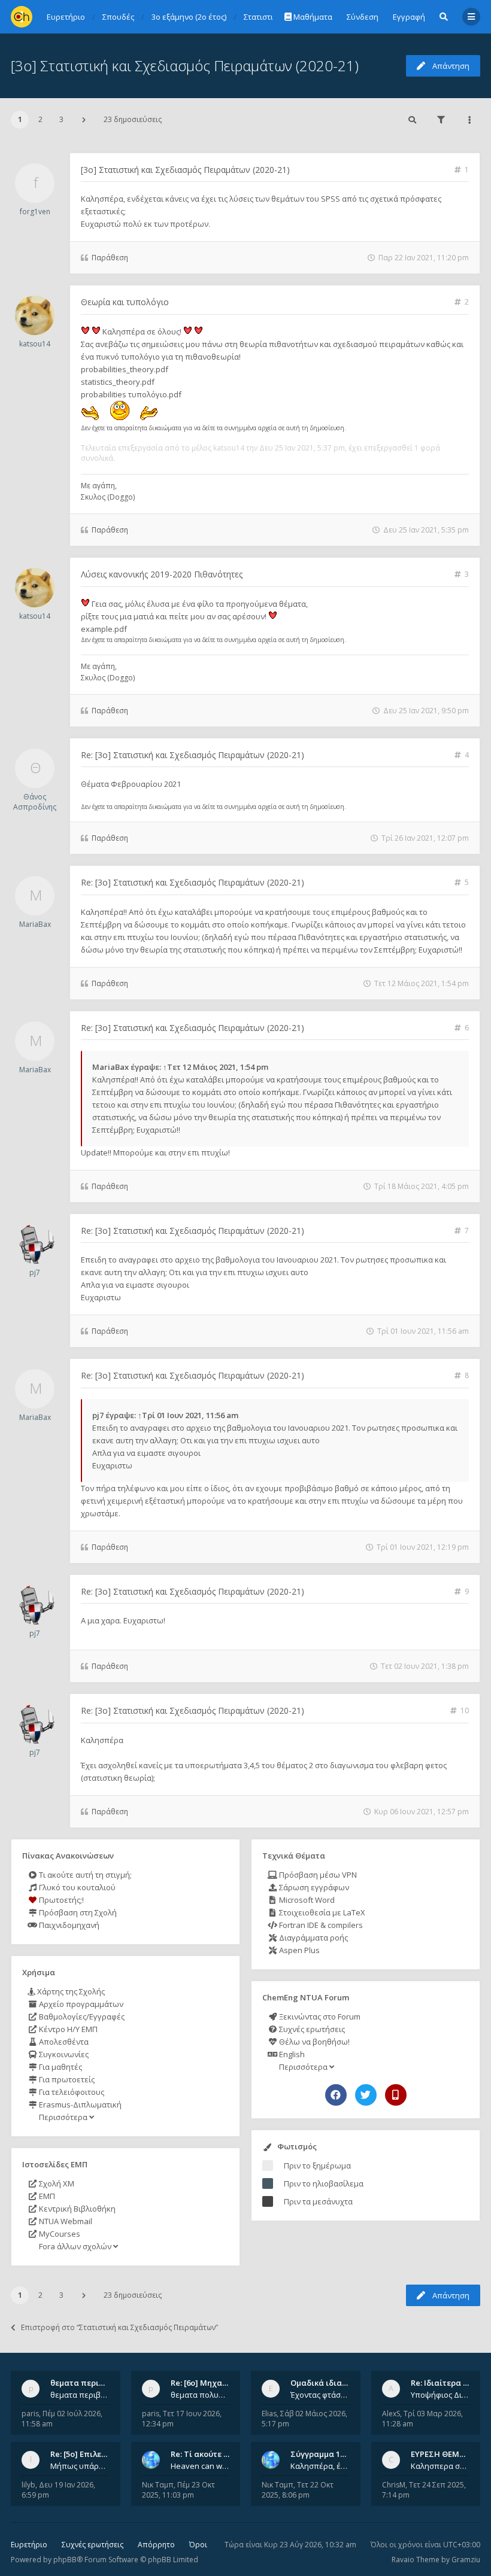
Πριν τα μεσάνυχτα (318, 2201)
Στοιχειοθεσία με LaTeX (321, 1912)
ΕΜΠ (46, 2196)
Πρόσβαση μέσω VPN (317, 1875)
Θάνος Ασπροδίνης (35, 802)
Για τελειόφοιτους (71, 2092)
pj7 (35, 1272)
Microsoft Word (306, 1900)
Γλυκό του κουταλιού (76, 1887)
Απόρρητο (156, 2545)
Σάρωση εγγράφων (313, 1887)
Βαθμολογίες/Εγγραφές (81, 2017)
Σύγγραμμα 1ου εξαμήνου (340, 2454)
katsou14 (35, 344)
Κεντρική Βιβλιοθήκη (76, 2209)
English (291, 2054)
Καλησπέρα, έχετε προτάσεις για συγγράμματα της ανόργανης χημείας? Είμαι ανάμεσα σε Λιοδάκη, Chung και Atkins (320, 2466)
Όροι (198, 2545)
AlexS (391, 2414)
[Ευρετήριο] (22, 17)
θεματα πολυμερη (200, 2395)
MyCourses (59, 2234)
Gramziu (466, 2560)
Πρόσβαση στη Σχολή (77, 1912)
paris (30, 2414)
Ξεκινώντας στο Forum (319, 2017)
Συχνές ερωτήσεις (311, 2029)
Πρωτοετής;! (60, 1900)
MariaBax (35, 924)
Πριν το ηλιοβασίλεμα (324, 2183)
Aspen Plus (298, 1950)
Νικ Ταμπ (158, 2485)
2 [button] (40, 119)
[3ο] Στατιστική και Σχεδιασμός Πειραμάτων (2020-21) (185, 66)
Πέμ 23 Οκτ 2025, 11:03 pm (178, 2490)
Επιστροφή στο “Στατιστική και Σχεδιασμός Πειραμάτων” (119, 2327)
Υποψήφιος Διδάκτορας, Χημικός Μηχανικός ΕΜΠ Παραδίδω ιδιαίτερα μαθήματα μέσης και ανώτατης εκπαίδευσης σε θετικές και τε (440, 2395)
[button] (84, 120)
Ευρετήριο (29, 2545)
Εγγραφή (409, 17)
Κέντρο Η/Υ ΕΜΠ (67, 2029)
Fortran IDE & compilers (320, 1925)
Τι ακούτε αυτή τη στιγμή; (84, 1875)
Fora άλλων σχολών (75, 2246)
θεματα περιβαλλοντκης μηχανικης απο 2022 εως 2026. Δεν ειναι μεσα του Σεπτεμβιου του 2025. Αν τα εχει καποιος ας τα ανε (80, 2395)
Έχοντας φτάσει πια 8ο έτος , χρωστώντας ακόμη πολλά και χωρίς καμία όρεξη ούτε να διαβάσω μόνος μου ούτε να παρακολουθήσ (320, 2395)
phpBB (65, 2560)
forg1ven (35, 212)
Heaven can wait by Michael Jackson (200, 2466)
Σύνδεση (363, 17)
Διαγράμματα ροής (313, 1938)
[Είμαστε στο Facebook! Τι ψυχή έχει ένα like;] (336, 2095)
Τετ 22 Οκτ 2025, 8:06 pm (298, 2490)
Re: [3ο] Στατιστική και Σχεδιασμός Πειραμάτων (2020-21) (193, 755)
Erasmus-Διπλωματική (79, 2104)
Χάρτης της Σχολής (70, 1991)
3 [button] (61, 119)
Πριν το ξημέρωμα (317, 2166)
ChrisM (394, 2485)
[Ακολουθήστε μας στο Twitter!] (366, 2095)
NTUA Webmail (65, 2221)
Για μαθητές (60, 2067)
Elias (269, 2414)
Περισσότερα (63, 2117)
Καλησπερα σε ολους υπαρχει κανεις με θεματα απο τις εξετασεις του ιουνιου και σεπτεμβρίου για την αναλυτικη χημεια (440, 2466)
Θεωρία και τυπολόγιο (125, 302)
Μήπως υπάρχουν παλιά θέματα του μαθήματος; (80, 2466)
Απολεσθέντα (63, 2042)
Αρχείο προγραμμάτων (80, 2004)
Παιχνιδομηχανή (68, 1925)
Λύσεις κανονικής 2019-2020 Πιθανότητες (162, 574)
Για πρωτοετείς (66, 2079)
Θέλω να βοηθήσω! (313, 2042)
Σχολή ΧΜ (56, 2183)
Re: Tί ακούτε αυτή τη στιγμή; (227, 2454)
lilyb (28, 2485)
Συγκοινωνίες (63, 2054)
